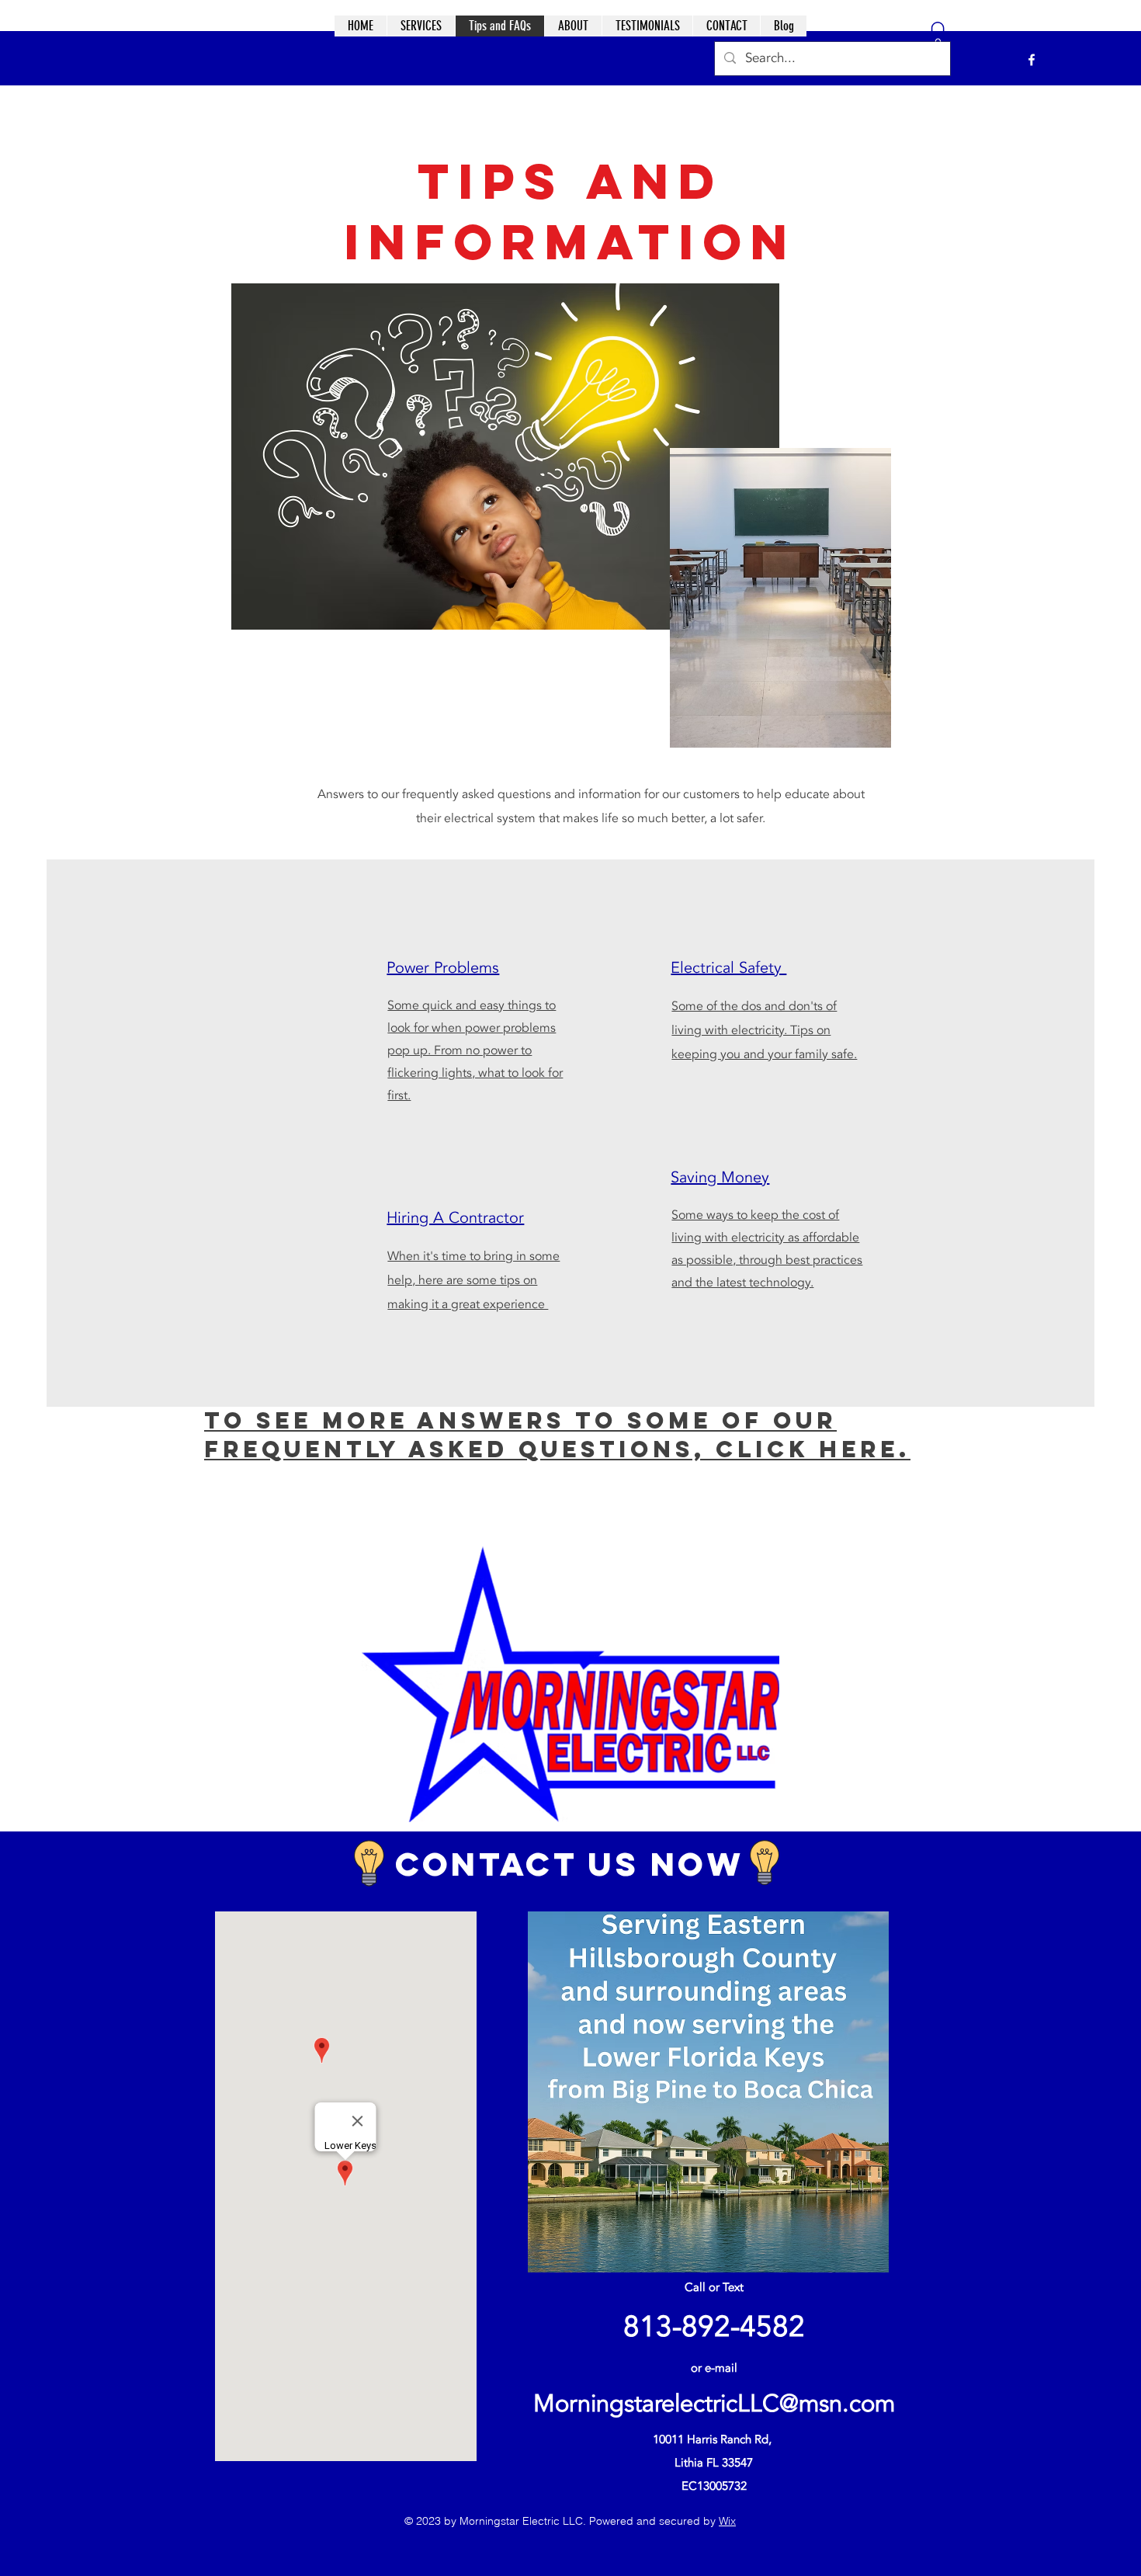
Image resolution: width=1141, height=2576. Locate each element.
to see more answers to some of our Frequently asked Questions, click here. (557, 1434)
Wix (727, 2521)
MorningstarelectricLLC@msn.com (714, 2404)
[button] (938, 38)
